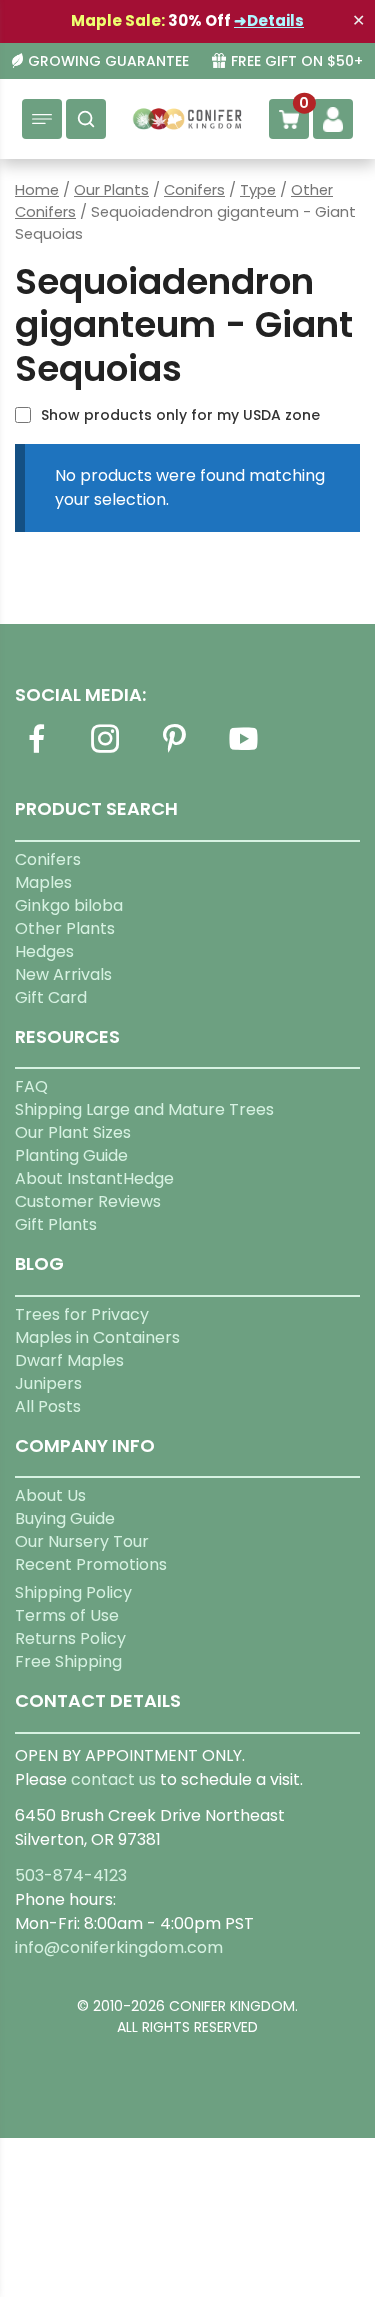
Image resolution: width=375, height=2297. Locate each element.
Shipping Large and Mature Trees (144, 1109)
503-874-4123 (71, 1875)
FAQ (31, 1086)
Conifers (194, 190)
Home (37, 190)
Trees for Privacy (82, 1314)
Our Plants (111, 190)
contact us (113, 1779)
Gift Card (51, 997)
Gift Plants (56, 1224)
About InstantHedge (94, 1178)
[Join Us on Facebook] (36, 750)
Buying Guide (65, 1518)
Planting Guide (71, 1155)
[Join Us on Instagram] (105, 750)
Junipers (48, 1383)
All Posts (48, 1406)
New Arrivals (63, 974)
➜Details (269, 20)
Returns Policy (70, 1638)
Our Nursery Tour (82, 1541)
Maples (43, 882)
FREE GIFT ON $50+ (297, 61)
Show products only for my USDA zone (180, 415)
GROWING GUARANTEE (108, 61)
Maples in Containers (97, 1337)
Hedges (44, 951)
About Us (50, 1495)
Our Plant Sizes (73, 1132)
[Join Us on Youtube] (243, 750)
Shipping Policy (73, 1592)
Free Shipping (68, 1661)
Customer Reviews (88, 1201)
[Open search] (86, 119)
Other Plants (65, 928)
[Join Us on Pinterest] (174, 750)
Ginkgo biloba (69, 905)
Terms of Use (67, 1615)
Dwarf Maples (69, 1360)
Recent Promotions (91, 1564)
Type (258, 190)
